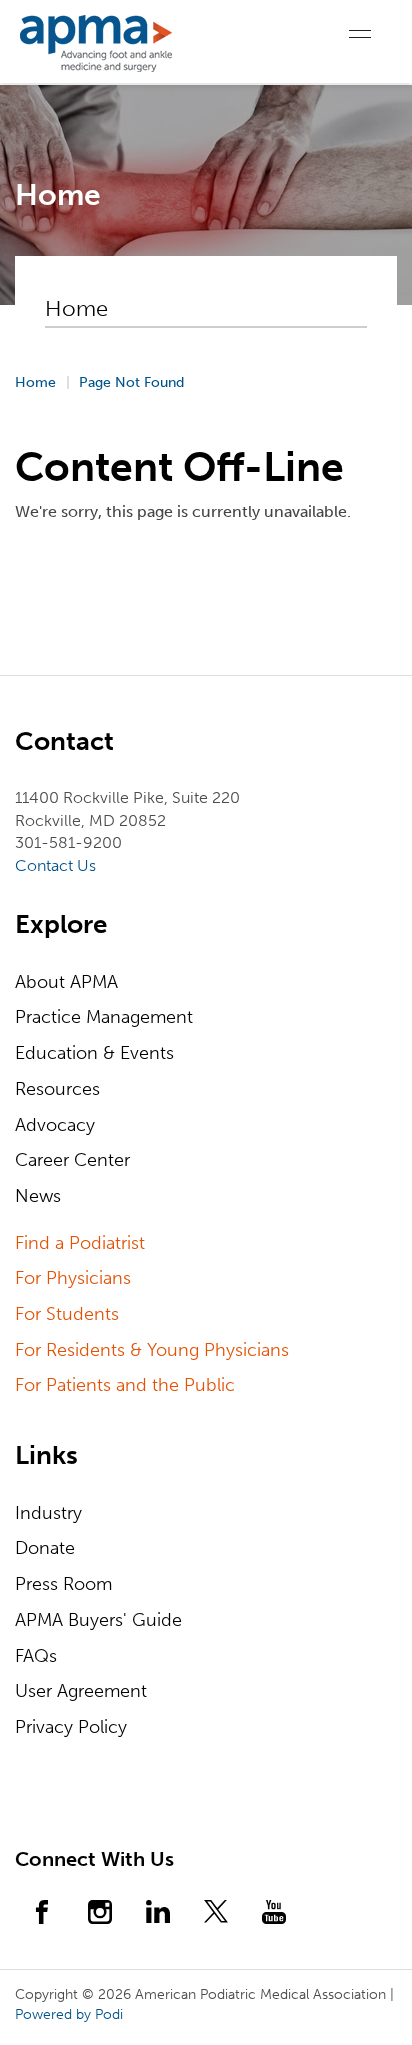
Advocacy (55, 1125)
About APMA (66, 982)
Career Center (72, 1160)
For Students (67, 1314)
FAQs (36, 1656)
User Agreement (81, 1691)
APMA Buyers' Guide (98, 1620)
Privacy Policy (71, 1727)
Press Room (63, 1584)
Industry (48, 1513)
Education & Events (94, 1053)
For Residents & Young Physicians (152, 1350)
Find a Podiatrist (80, 1243)
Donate (45, 1548)
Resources (57, 1089)
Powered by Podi (69, 2014)
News (38, 1196)
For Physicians (73, 1278)
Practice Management (104, 1017)
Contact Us (55, 865)
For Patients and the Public (125, 1385)
